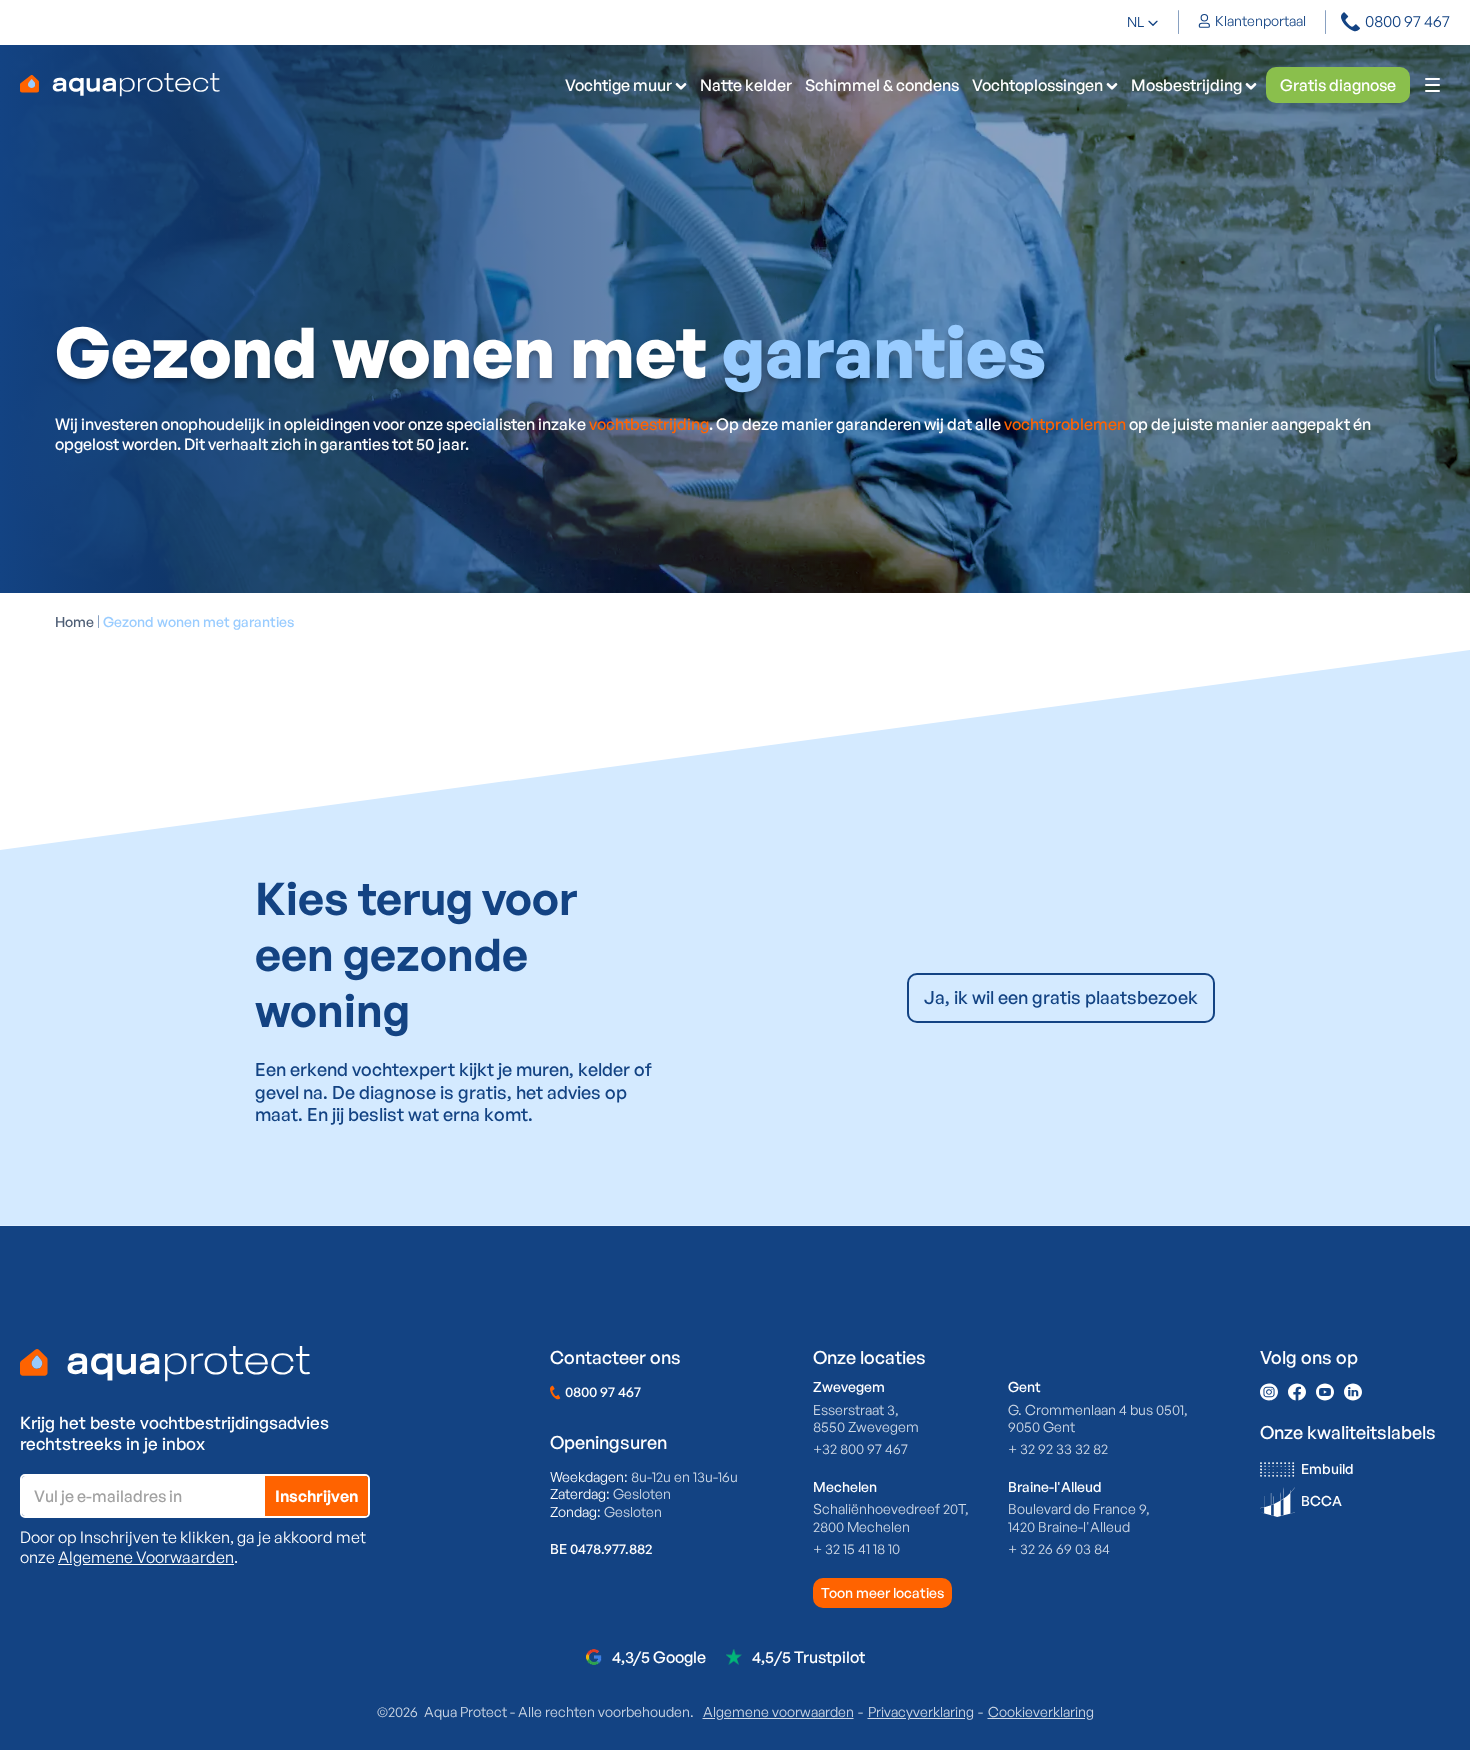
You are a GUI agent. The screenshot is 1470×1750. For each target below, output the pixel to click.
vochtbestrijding (649, 424)
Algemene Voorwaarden (146, 1557)
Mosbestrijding (1186, 85)
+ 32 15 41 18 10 (856, 1548)
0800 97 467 (603, 1391)
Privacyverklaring (921, 1711)
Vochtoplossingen (1037, 85)
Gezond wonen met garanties (198, 621)
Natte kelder (746, 85)
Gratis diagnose (1338, 85)
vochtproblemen (1066, 424)
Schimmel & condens (882, 85)
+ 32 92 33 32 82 (1058, 1448)
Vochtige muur (618, 85)
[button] (1143, 22)
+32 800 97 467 (860, 1448)
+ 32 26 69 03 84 (1059, 1548)
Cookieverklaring (1041, 1711)
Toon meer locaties (882, 1592)
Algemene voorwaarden (778, 1711)
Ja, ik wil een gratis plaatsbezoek (1061, 997)
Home (74, 621)
